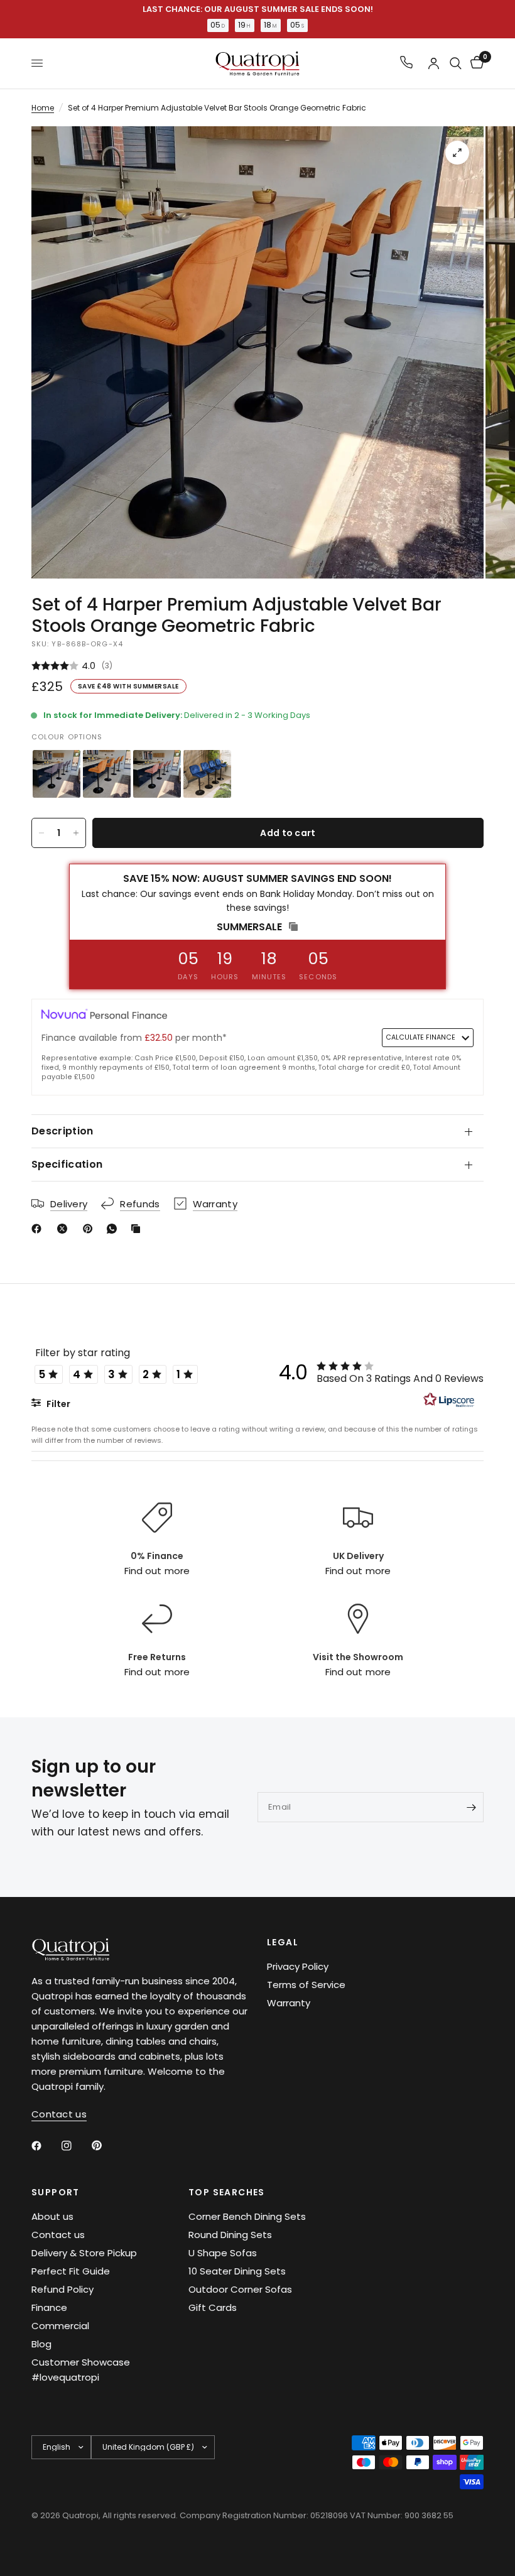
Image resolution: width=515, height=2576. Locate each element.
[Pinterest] (90, 1229)
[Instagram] (75, 2146)
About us (52, 2216)
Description (62, 1131)
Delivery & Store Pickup (84, 2253)
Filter (57, 1404)
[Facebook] (39, 1229)
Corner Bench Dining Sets (247, 2216)
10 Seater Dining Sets (237, 2271)
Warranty (289, 2003)
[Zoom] (457, 153)
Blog (41, 2344)
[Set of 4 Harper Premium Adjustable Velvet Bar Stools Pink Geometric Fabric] (157, 774)
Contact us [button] (59, 2114)
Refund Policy (62, 2289)
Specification (67, 1164)
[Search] (456, 63)
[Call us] (406, 63)
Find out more (157, 1571)
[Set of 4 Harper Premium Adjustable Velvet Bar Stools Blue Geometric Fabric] (207, 774)
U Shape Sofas (223, 2253)
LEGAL (283, 1942)
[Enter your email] (471, 1807)
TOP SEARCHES (227, 2192)
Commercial (60, 2326)
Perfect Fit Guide (71, 2271)
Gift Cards (213, 2307)
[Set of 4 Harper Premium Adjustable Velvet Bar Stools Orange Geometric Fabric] (107, 774)
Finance (49, 2307)
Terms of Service (306, 1985)
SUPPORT (56, 2192)
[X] (65, 1229)
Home (43, 108)
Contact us (58, 2235)
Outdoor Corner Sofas (240, 2289)
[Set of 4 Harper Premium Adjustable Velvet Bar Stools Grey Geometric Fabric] (57, 774)
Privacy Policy (298, 1966)
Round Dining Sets (230, 2235)
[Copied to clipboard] (138, 1229)
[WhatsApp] (114, 1229)
